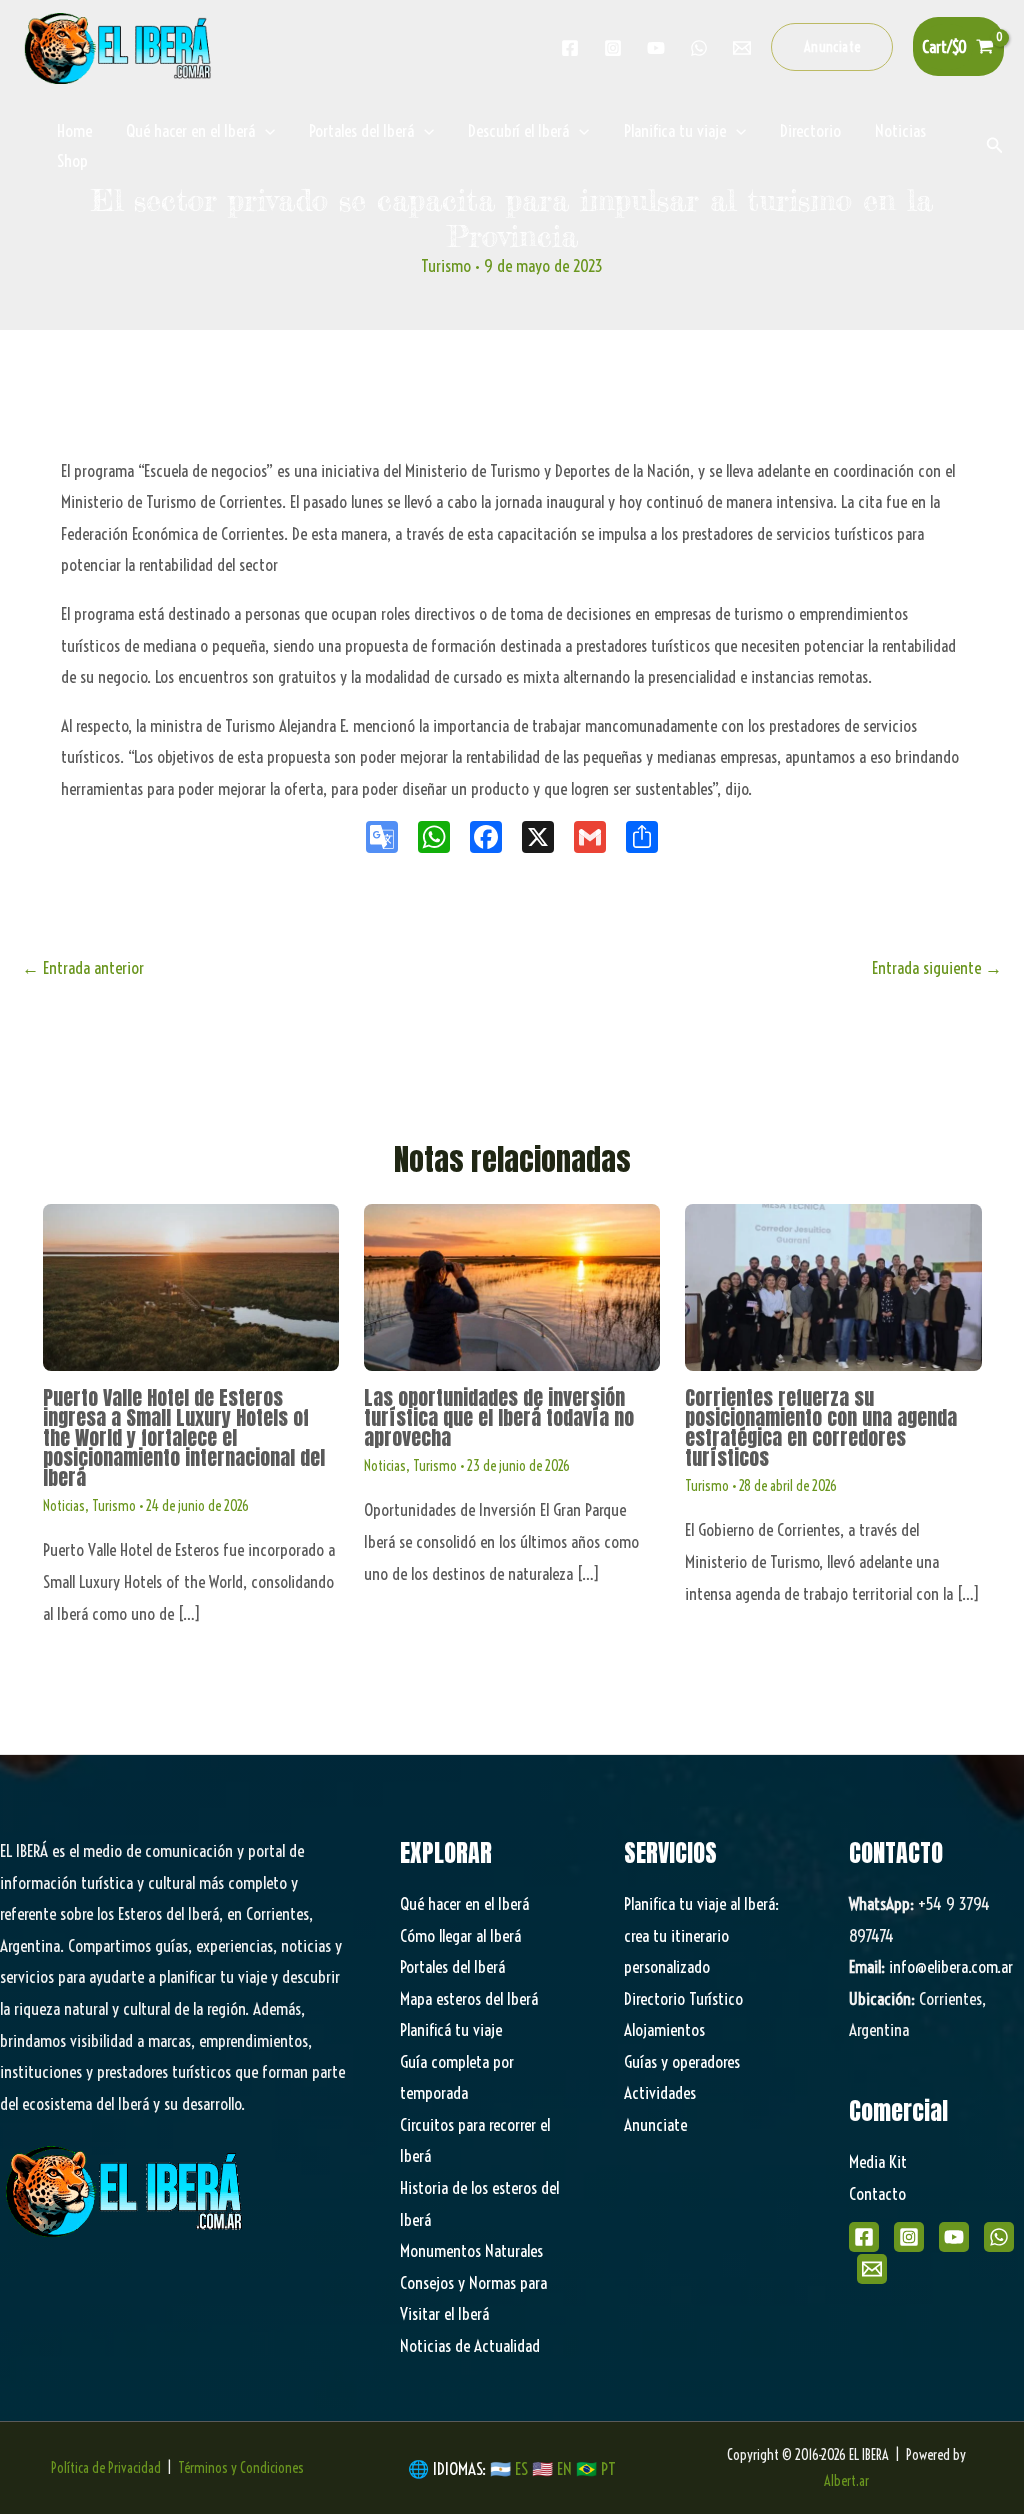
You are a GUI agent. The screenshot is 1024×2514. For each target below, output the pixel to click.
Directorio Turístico (683, 1998)
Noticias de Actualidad (470, 2345)
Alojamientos (664, 2029)
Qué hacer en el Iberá (190, 130)
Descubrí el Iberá (518, 130)
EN (564, 2468)
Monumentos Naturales (471, 2250)
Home (74, 130)
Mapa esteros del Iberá (469, 1998)
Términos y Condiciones (241, 2468)
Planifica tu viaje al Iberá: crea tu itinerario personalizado (701, 1935)
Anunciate (655, 2124)
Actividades (660, 2092)
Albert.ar (846, 2481)
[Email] (872, 2269)
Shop (72, 160)
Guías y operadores (682, 2061)
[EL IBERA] (120, 44)
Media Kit (878, 2161)
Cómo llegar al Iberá (460, 1935)
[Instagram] (613, 48)
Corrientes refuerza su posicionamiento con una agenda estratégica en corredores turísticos (821, 1427)
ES (523, 2468)
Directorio (810, 130)
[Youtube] (656, 48)
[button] (832, 47)
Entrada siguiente (937, 967)
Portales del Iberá (361, 130)
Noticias (900, 130)
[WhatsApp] (999, 2237)
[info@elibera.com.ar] (742, 48)
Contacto (877, 2193)
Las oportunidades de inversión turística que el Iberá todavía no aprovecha (499, 1417)
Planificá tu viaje (451, 2029)
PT (608, 2468)
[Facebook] (570, 48)
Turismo (446, 265)
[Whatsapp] (699, 48)
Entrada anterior (83, 967)
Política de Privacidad (106, 2468)
